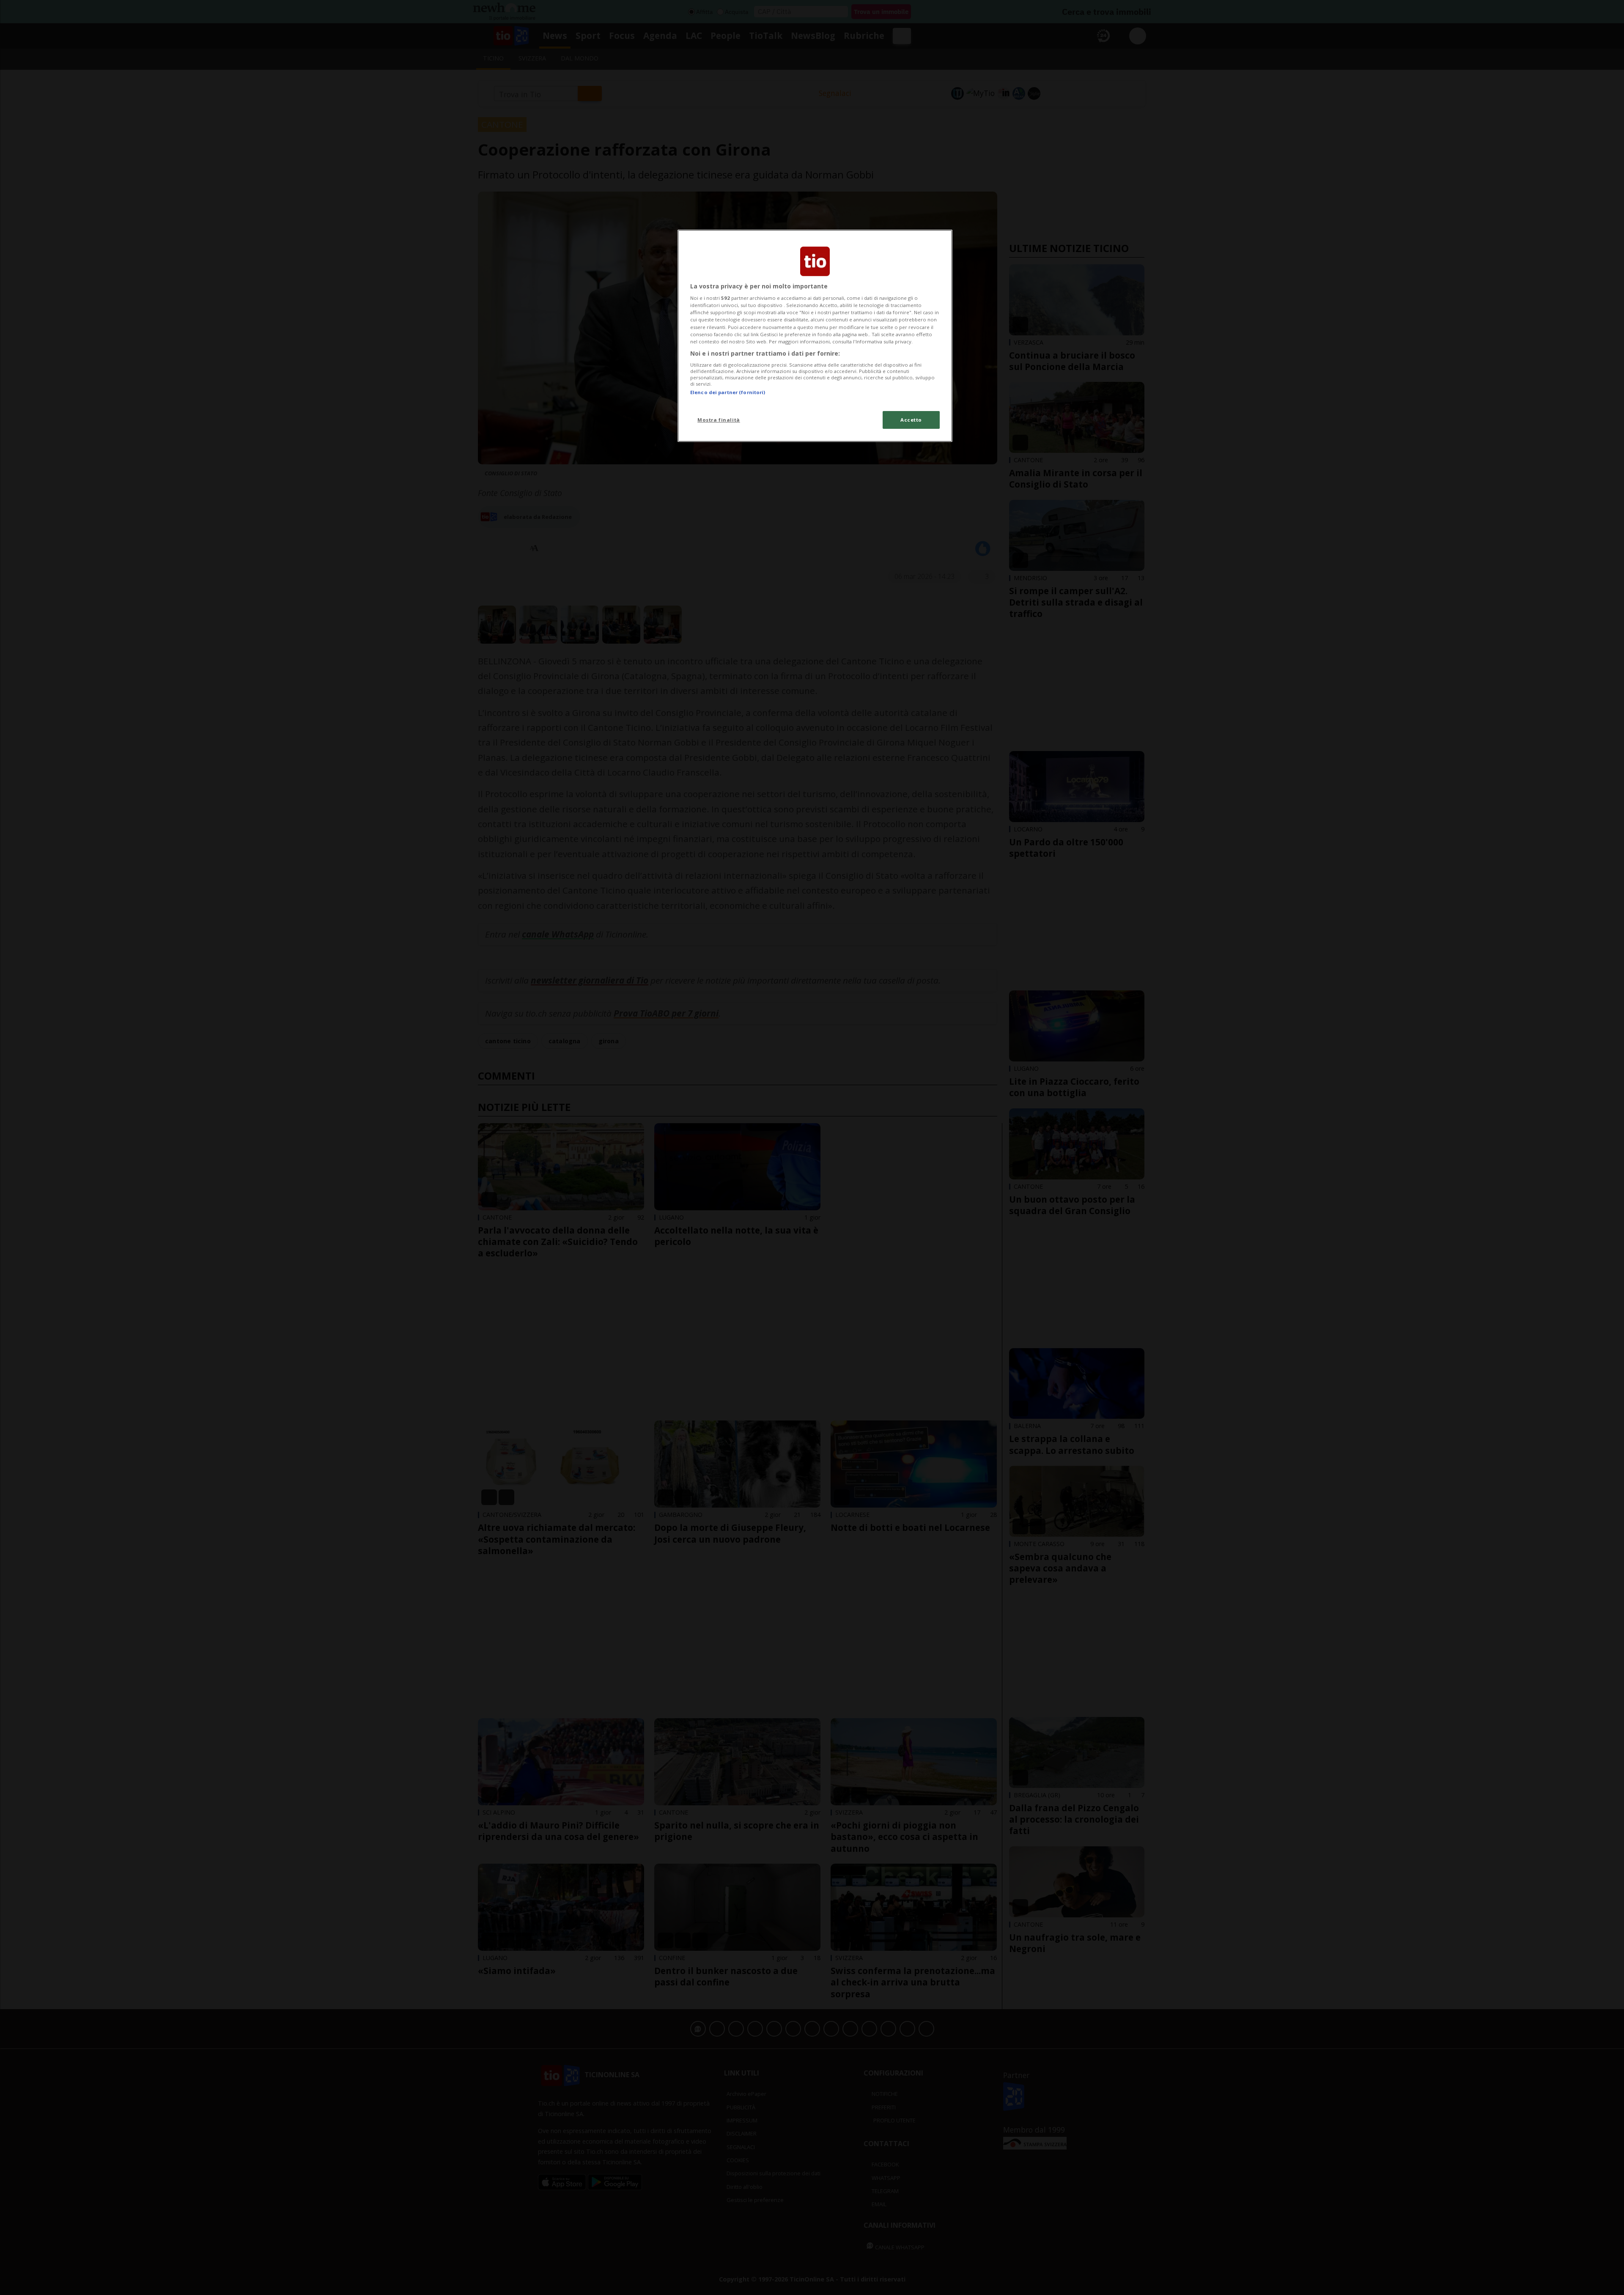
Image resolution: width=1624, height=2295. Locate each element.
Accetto (911, 420)
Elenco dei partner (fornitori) (728, 392)
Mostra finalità (719, 420)
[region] (815, 336)
